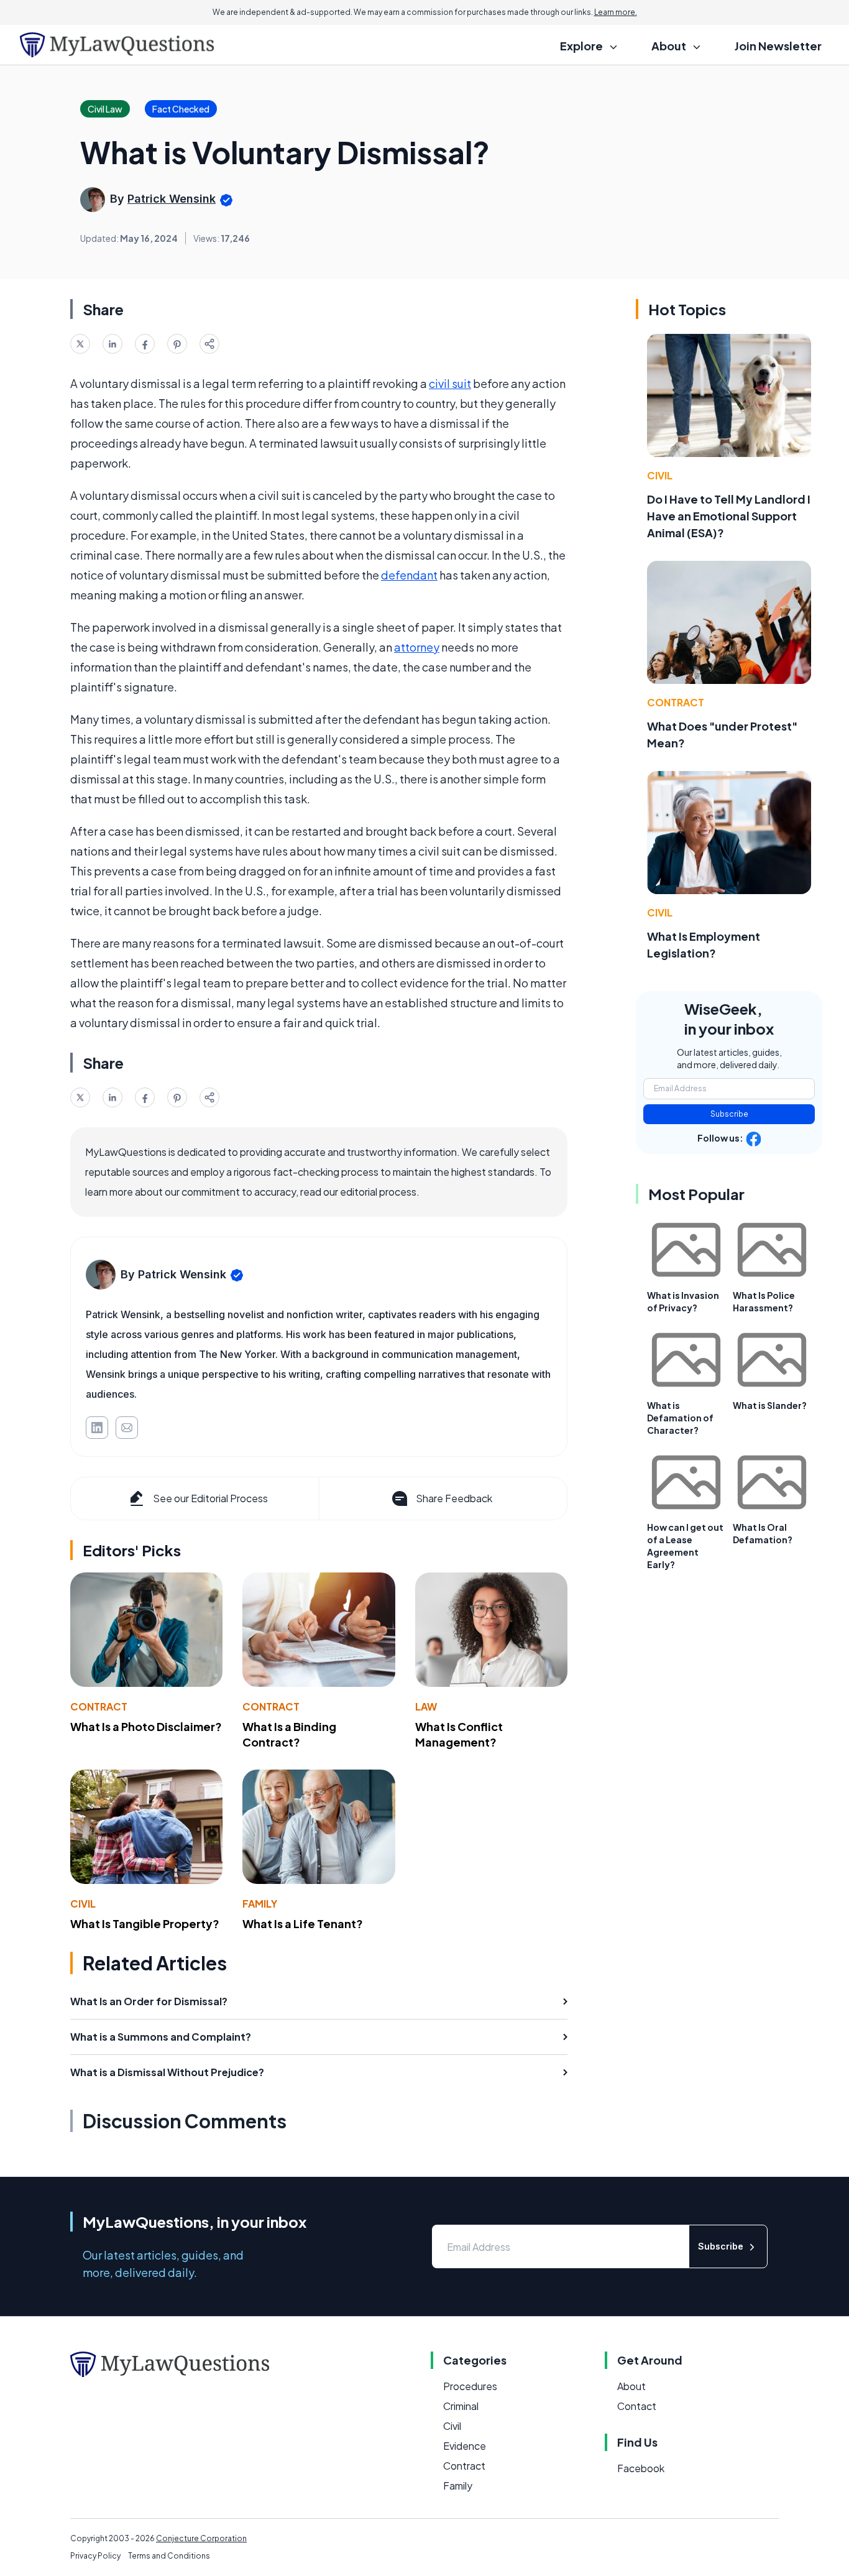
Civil (83, 1904)
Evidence (465, 2446)
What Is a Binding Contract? (289, 1734)
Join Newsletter (778, 46)
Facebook (641, 2468)
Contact (637, 2406)
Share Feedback (454, 1498)
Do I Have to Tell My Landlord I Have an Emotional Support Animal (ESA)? (729, 516)
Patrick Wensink (172, 199)
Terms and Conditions (169, 2556)
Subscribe (729, 1114)
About (631, 2386)
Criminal (461, 2406)
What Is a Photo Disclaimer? (146, 1726)
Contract (99, 1706)
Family (260, 1904)
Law (426, 1706)
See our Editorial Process (210, 1498)
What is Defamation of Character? (680, 1418)
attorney (417, 647)
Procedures (470, 2386)
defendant (409, 575)
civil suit (450, 383)
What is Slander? (770, 1405)
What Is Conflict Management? (459, 1734)
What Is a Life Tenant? (303, 1923)
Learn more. (616, 12)
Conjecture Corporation (201, 2538)
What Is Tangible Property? (145, 1923)
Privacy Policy (95, 2556)
